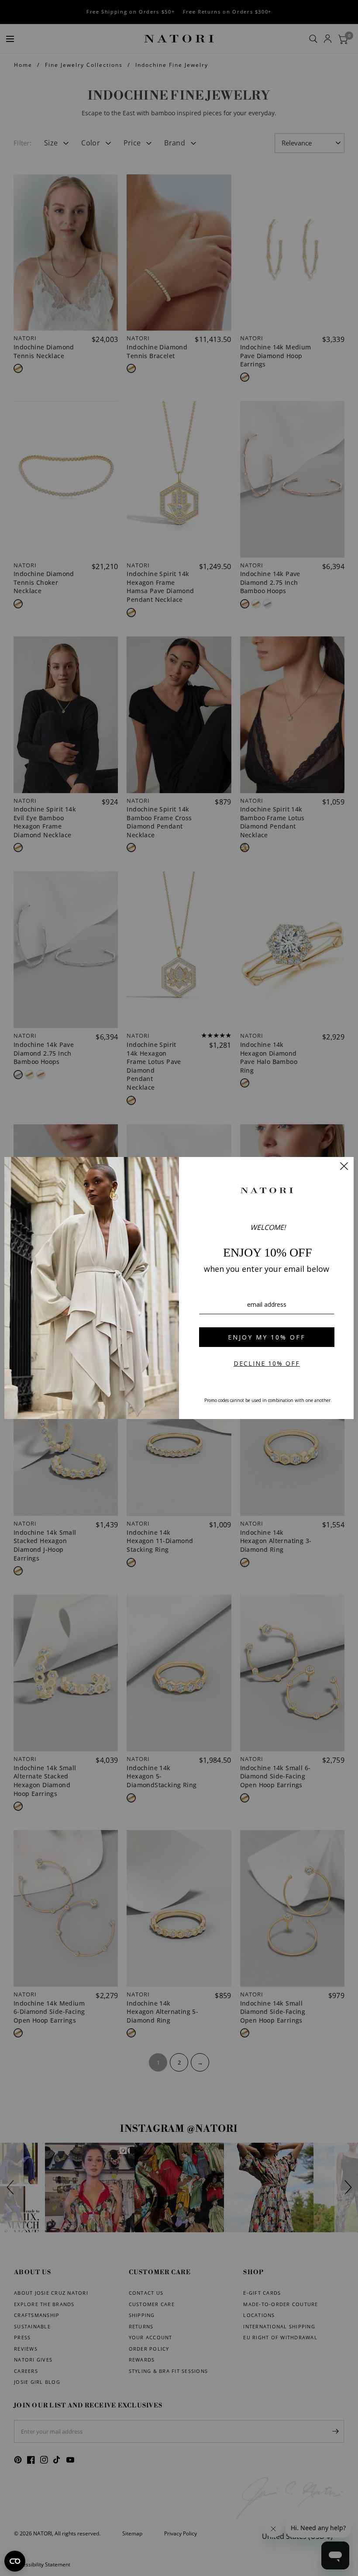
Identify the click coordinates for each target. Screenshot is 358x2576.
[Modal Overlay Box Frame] (179, 1288)
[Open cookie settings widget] (15, 2561)
